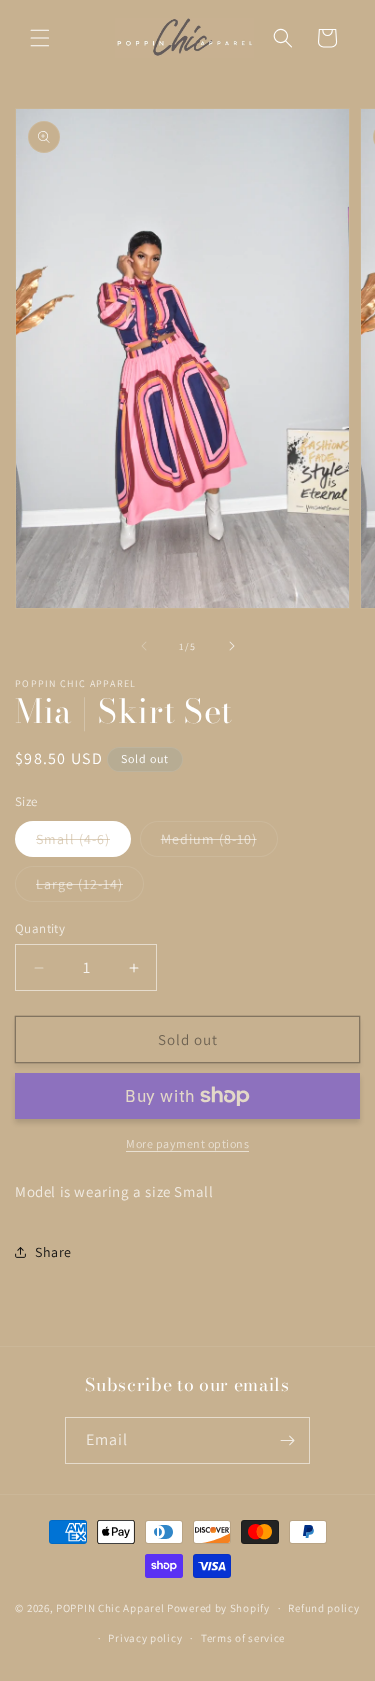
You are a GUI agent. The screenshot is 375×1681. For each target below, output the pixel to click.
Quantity (40, 928)
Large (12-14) (90, 888)
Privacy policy (145, 1638)
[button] (40, 38)
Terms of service (243, 1638)
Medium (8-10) (219, 843)
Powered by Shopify (218, 1608)
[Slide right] (232, 646)
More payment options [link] (187, 1143)
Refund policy (323, 1608)
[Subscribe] (287, 1440)
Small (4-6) (83, 843)
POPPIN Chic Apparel (110, 1608)
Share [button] (53, 1252)
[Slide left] (144, 646)
